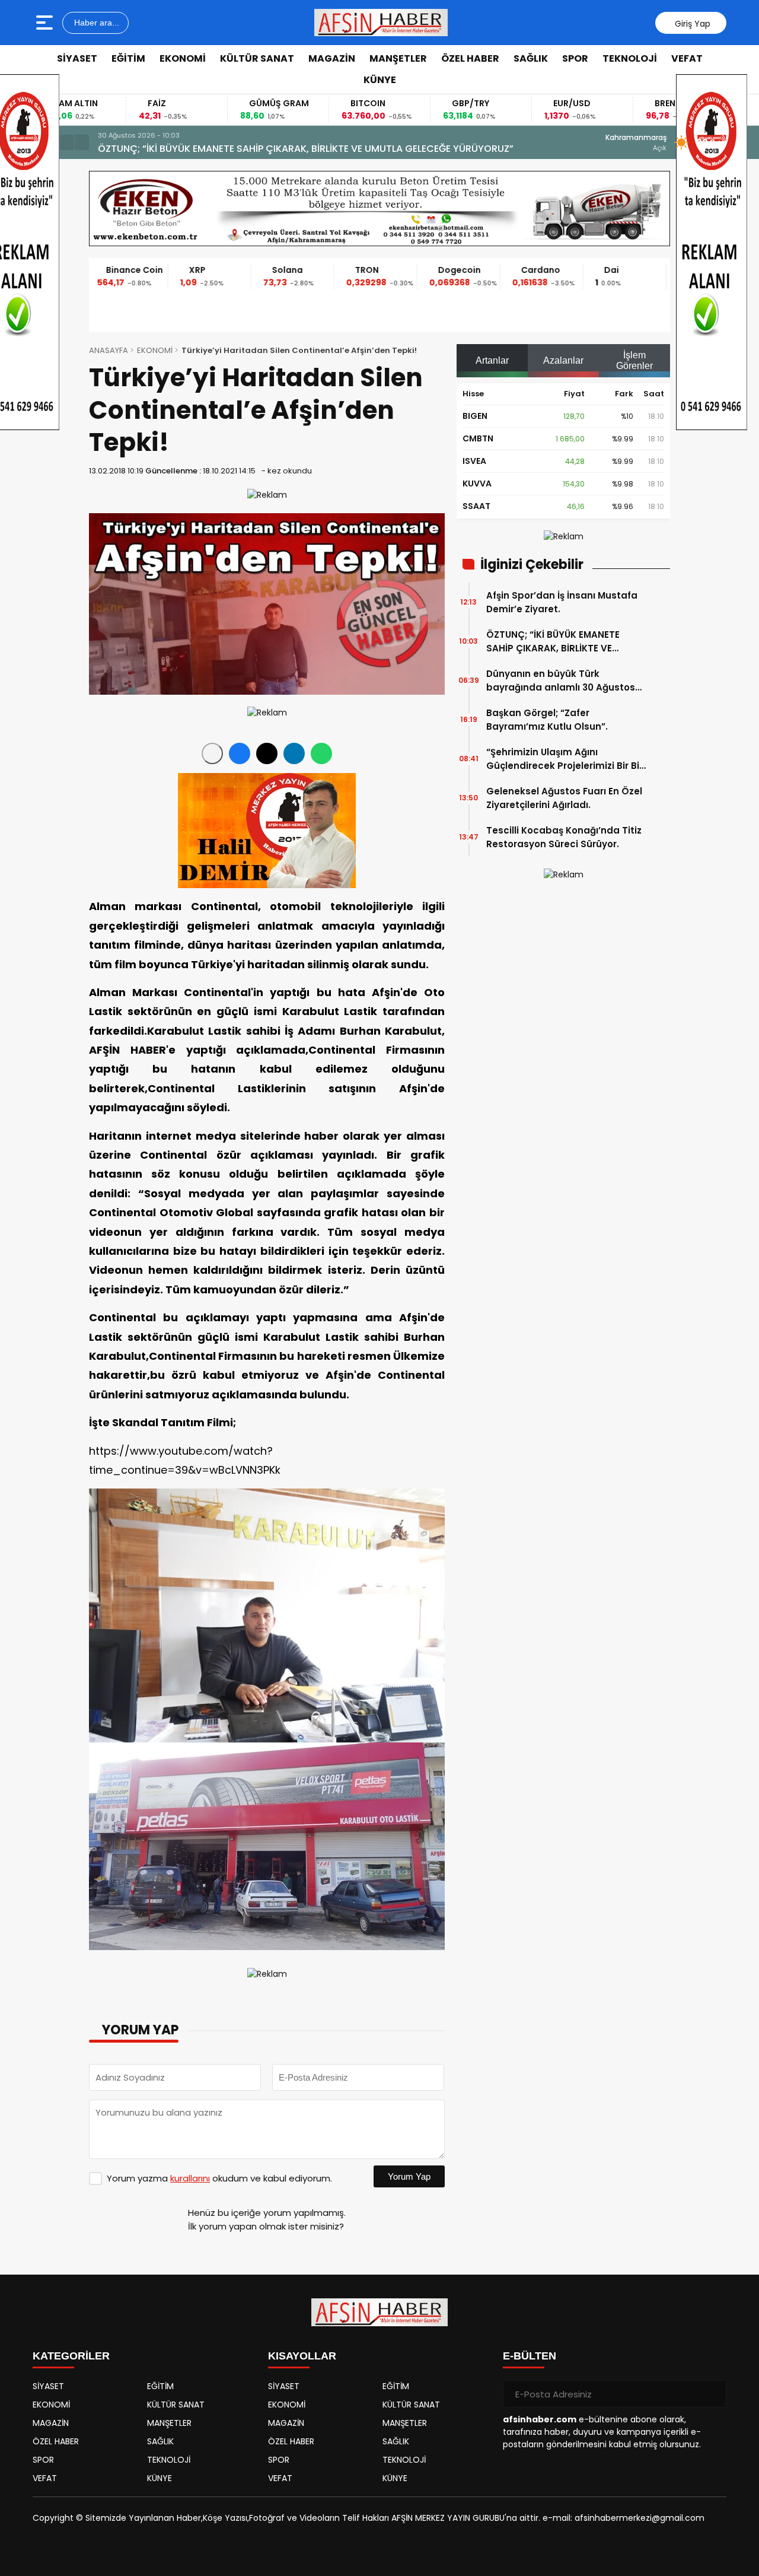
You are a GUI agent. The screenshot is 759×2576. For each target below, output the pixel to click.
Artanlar (492, 360)
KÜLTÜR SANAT (257, 58)
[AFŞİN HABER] (381, 23)
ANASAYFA (109, 350)
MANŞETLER (398, 58)
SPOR (575, 58)
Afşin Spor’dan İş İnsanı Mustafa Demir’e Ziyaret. (562, 602)
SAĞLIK (531, 58)
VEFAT (687, 58)
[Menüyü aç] (46, 23)
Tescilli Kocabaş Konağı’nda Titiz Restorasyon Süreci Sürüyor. (564, 837)
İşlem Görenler (634, 360)
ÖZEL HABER (470, 58)
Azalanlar (563, 360)
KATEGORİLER (71, 2356)
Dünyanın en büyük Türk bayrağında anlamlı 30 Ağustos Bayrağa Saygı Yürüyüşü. (292, 149)
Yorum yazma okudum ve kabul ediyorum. (219, 2178)
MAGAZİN (332, 58)
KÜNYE (380, 80)
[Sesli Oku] (212, 753)
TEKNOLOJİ (630, 58)
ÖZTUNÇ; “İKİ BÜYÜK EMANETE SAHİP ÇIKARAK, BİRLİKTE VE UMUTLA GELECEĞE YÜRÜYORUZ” (559, 642)
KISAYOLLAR (302, 2356)
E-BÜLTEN (530, 2356)
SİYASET (77, 58)
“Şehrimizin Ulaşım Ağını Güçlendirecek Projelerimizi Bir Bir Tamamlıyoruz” (565, 759)
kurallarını (190, 2178)
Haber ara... (95, 23)
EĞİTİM (128, 58)
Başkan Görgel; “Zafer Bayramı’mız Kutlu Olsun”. (547, 720)
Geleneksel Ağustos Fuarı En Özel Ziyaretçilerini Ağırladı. (564, 798)
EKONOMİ (183, 58)
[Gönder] (713, 2394)
